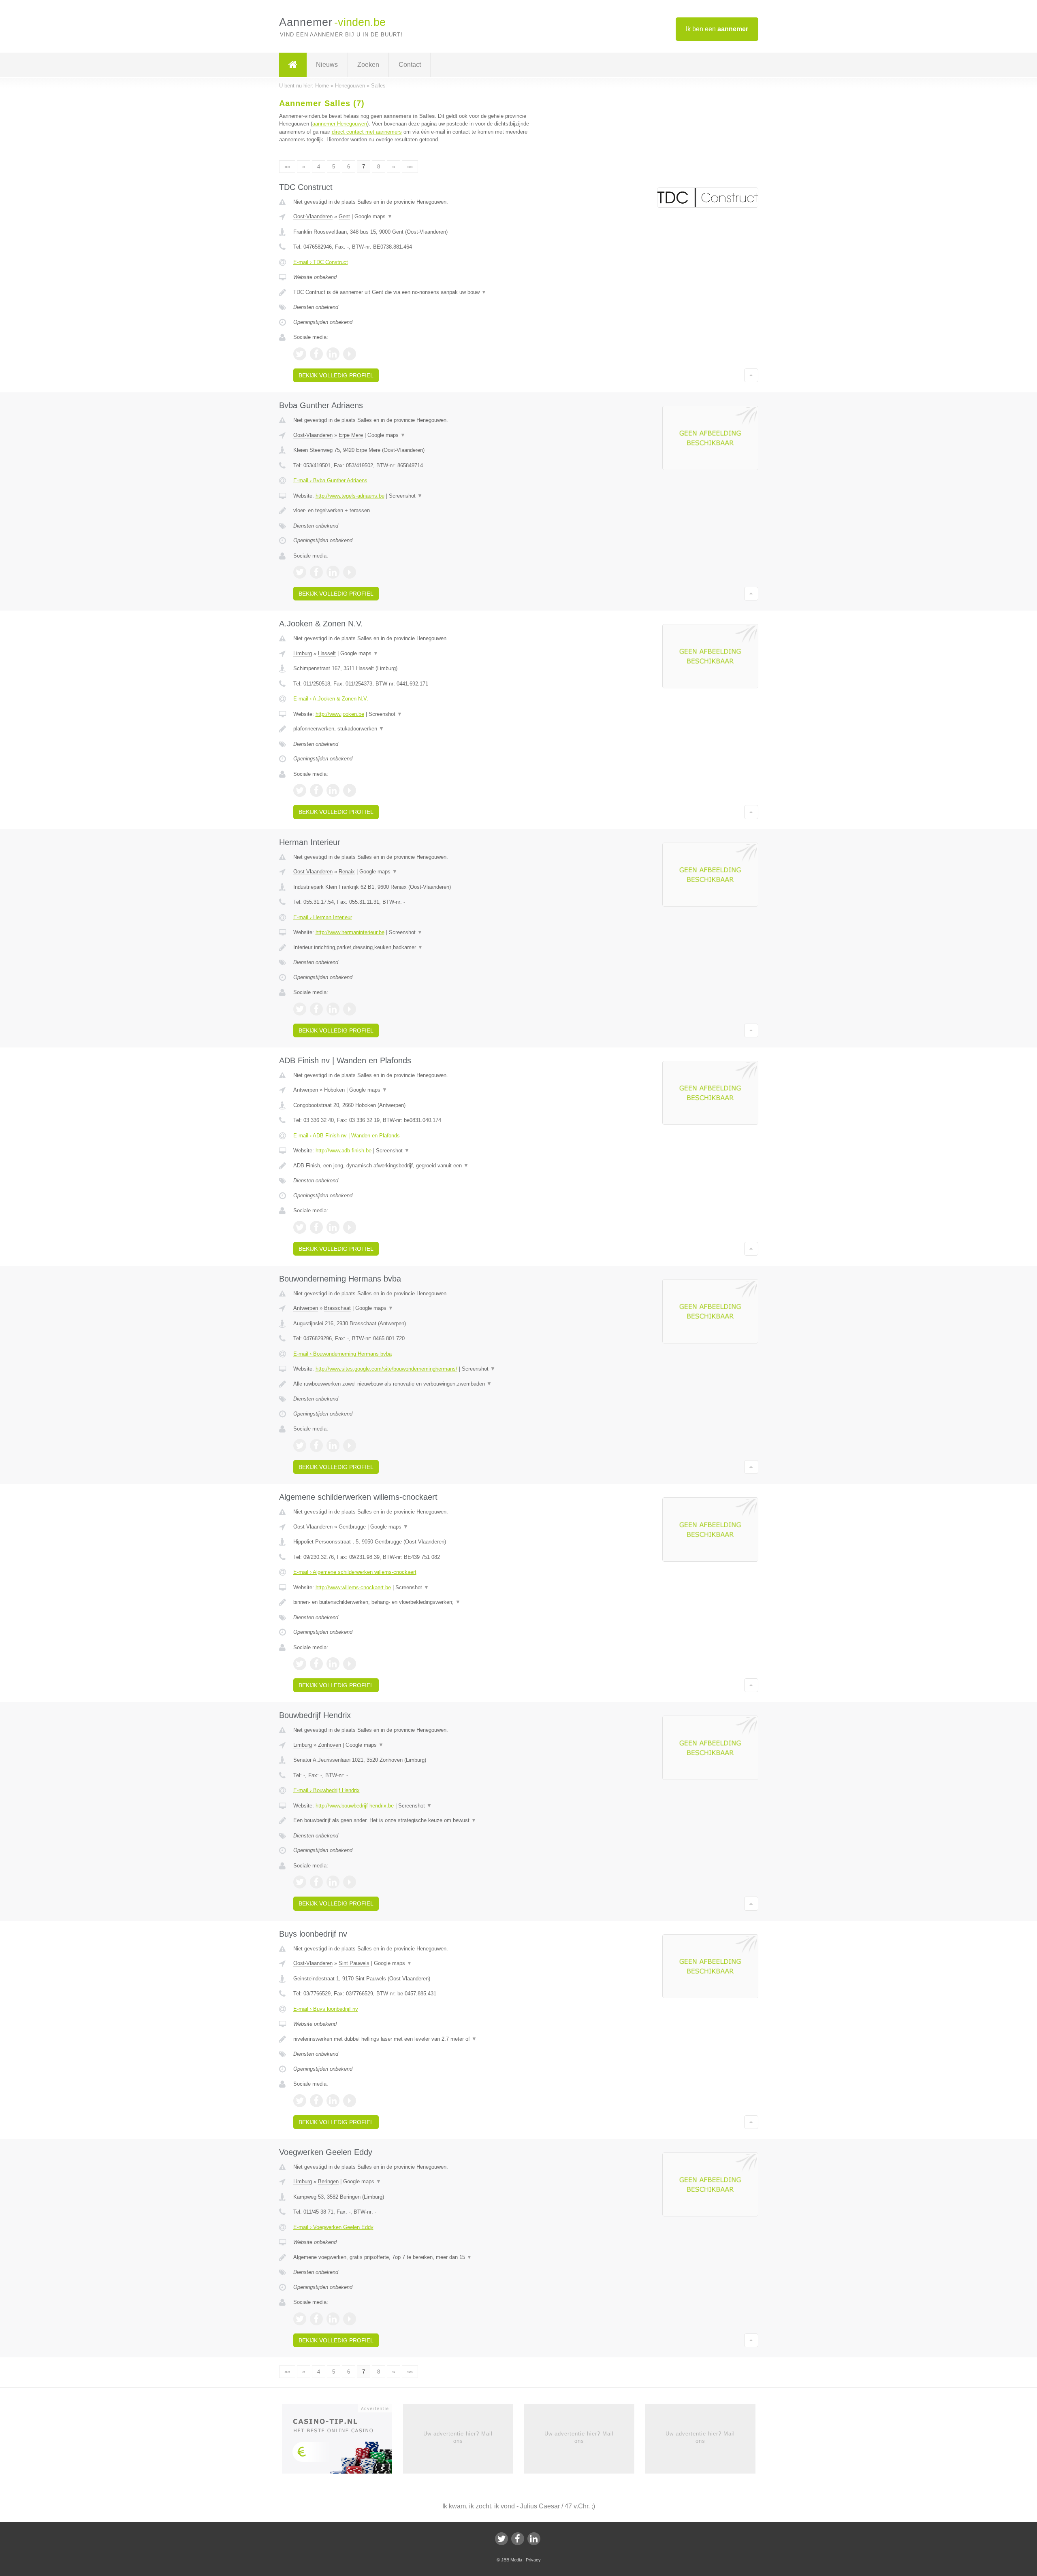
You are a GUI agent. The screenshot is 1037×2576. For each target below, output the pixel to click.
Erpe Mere (351, 435)
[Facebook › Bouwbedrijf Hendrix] (316, 1882)
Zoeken (368, 65)
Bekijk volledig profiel (336, 375)
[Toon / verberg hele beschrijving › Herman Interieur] (418, 947)
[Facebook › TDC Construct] (316, 354)
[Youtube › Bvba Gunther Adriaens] (350, 572)
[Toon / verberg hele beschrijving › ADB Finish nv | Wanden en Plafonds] (418, 1166)
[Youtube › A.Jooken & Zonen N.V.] (350, 790)
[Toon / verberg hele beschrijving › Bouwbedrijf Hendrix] (418, 1820)
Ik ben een (717, 29)
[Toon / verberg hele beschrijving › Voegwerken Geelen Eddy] (418, 2257)
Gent (344, 216)
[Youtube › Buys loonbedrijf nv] (350, 2101)
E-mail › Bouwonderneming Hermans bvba (342, 1354)
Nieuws (327, 65)
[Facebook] (518, 2539)
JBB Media (512, 2560)
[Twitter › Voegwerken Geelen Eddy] (300, 2319)
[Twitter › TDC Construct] (300, 354)
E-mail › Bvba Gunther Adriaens (330, 480)
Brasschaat (337, 1308)
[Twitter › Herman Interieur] (300, 1009)
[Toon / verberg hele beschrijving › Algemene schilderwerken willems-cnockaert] (418, 1602)
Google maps (373, 216)
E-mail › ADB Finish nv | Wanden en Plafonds (347, 1136)
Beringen (328, 2181)
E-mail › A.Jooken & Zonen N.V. (331, 699)
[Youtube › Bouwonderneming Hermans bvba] (350, 1446)
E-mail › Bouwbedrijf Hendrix (326, 1790)
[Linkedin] (534, 2539)
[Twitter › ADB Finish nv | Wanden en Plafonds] (300, 1227)
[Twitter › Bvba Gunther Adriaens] (300, 572)
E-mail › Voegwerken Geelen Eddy (333, 2227)
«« (287, 167)
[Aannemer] (293, 65)
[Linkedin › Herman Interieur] (333, 1009)
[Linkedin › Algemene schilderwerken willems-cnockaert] (333, 1664)
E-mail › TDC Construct (321, 262)
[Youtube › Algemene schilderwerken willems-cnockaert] (350, 1664)
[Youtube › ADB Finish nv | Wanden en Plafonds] (350, 1227)
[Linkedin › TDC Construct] (333, 354)
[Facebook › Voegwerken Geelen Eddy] (316, 2319)
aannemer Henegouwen (340, 124)
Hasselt (327, 653)
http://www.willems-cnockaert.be (353, 1587)
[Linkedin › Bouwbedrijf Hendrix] (333, 1882)
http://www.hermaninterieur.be (350, 932)
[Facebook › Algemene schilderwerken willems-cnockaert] (316, 1664)
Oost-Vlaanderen (313, 216)
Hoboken (334, 1090)
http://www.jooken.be (340, 714)
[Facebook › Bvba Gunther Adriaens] (316, 572)
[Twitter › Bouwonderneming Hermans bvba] (300, 1446)
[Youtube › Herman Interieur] (350, 1009)
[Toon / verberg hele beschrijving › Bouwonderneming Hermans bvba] (418, 1384)
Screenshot (406, 496)
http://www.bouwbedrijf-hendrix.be (355, 1806)
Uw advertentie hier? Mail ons (458, 2437)
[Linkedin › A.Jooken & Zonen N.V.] (333, 790)
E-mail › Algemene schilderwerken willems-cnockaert (355, 1572)
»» (410, 167)
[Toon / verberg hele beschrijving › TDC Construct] (418, 292)
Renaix (347, 872)
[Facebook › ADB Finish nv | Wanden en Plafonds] (316, 1227)
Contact (410, 65)
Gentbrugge (352, 1527)
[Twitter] (501, 2539)
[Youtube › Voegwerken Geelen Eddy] (350, 2319)
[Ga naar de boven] (751, 375)
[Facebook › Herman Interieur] (316, 1009)
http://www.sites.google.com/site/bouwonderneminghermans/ (386, 1369)
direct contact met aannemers (367, 132)
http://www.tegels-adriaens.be (350, 496)
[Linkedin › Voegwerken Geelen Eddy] (333, 2319)
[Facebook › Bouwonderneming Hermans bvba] (316, 1446)
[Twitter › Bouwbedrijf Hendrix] (300, 1882)
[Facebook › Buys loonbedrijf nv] (316, 2101)
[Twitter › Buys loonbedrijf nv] (300, 2101)
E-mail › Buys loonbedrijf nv (326, 2009)
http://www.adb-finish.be (344, 1151)
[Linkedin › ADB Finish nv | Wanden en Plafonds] (333, 1227)
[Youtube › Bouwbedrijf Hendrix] (350, 1882)
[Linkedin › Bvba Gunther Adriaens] (333, 572)
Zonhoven (330, 1745)
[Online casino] (342, 2441)
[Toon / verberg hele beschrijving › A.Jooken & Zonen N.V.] (418, 729)
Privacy (533, 2560)
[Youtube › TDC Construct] (350, 354)
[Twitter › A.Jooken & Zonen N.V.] (300, 790)
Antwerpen (306, 1090)
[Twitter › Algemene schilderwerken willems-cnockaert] (300, 1664)
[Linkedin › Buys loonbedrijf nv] (333, 2101)
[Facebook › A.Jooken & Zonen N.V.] (316, 790)
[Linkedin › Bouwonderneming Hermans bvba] (333, 1446)
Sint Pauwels (354, 1963)
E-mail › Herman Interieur (323, 917)
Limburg (303, 653)
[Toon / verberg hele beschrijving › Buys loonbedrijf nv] (418, 2039)
